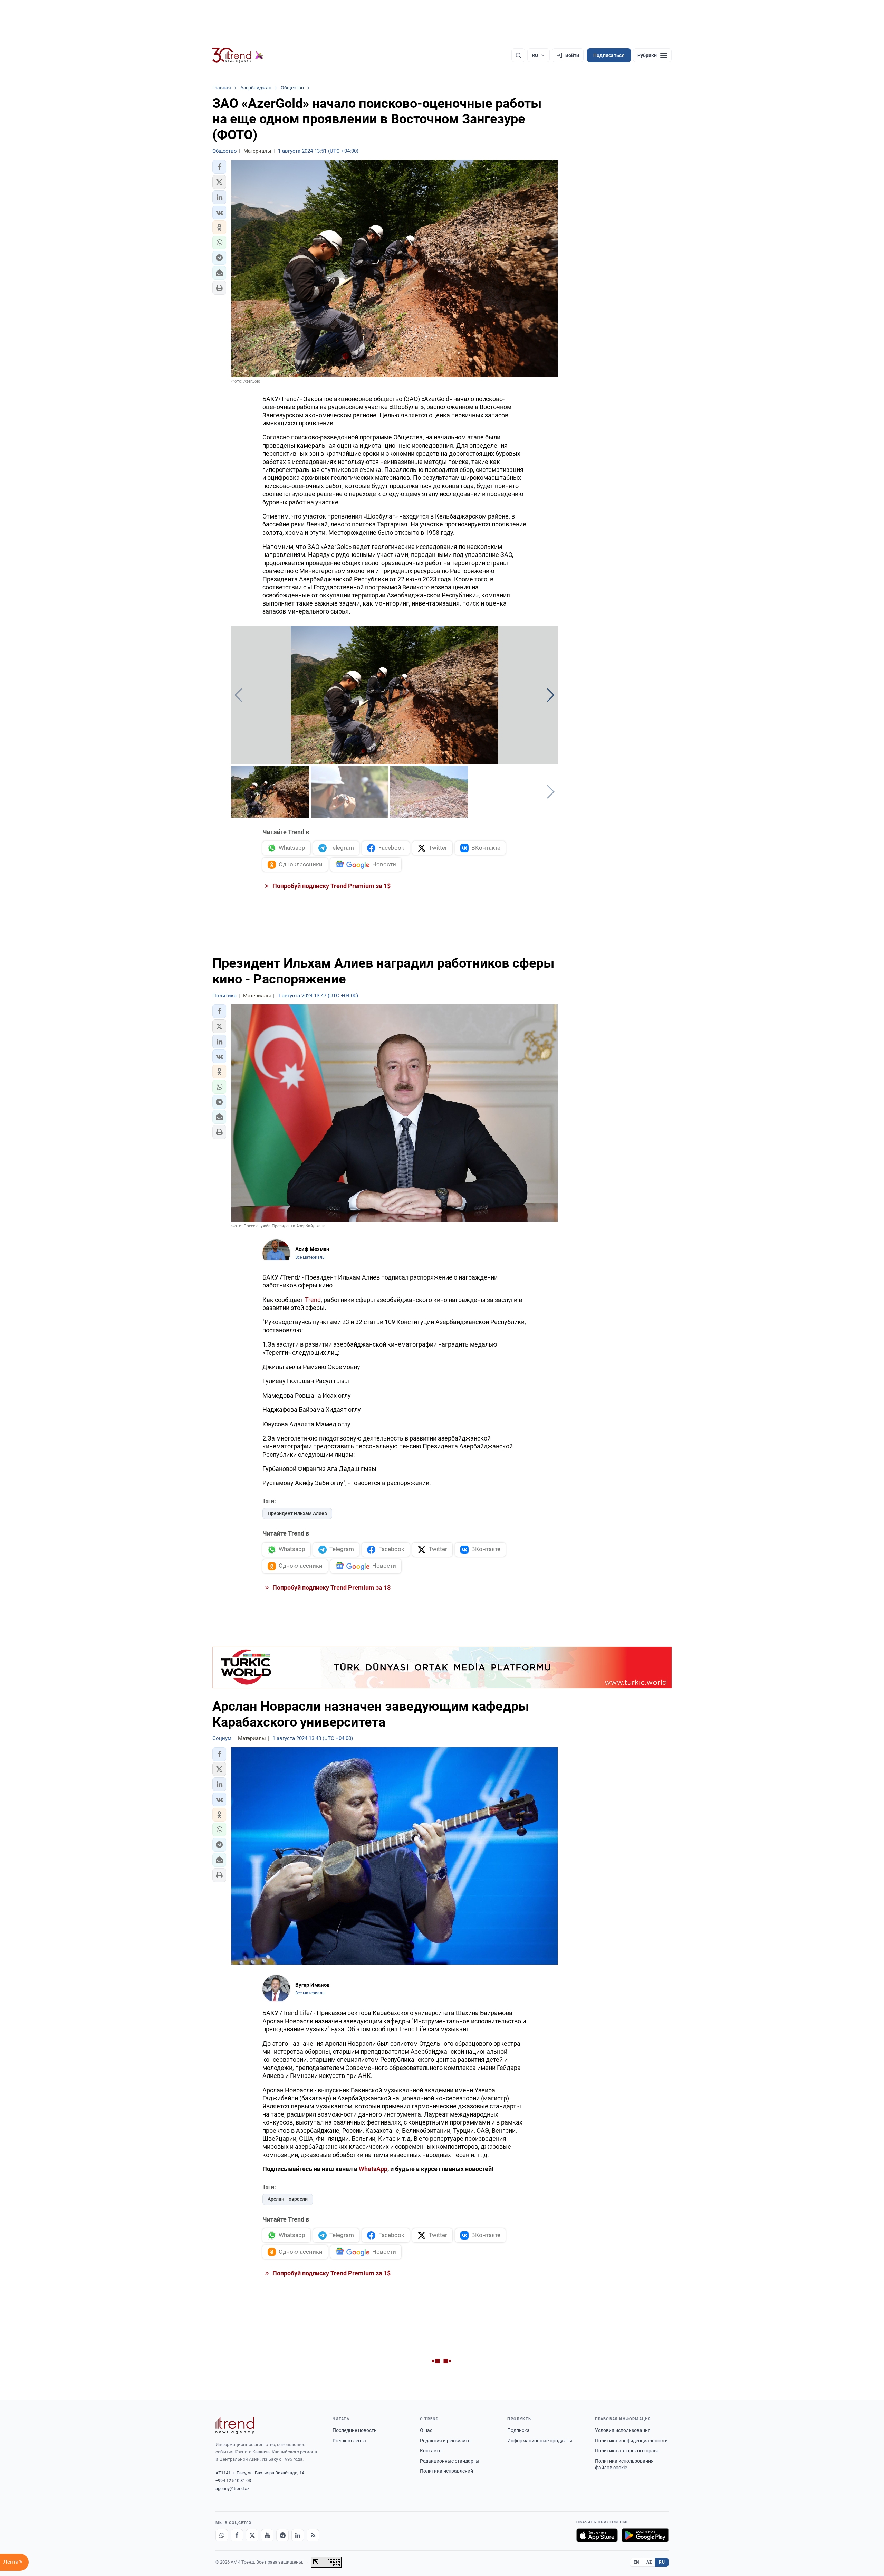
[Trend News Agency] (235, 2425)
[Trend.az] (238, 55)
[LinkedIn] (298, 2535)
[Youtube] (267, 2535)
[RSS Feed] (313, 2535)
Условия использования (623, 2430)
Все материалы (310, 1257)
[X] (252, 2535)
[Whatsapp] (222, 2535)
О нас (426, 2430)
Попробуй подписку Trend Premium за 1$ (331, 886)
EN (636, 2562)
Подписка (518, 2430)
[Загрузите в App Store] (597, 2535)
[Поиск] (518, 55)
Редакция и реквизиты (446, 2441)
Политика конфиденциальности (631, 2441)
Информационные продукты (540, 2441)
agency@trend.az (232, 2488)
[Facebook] (237, 2535)
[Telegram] (282, 2535)
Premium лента (349, 2441)
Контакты (431, 2451)
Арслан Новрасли (288, 2199)
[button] (219, 167)
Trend (313, 1300)
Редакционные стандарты (450, 2461)
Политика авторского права (627, 2451)
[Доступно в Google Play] (645, 2535)
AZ (649, 2562)
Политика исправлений (446, 2471)
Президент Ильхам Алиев (297, 1513)
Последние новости (355, 2430)
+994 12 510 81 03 (233, 2480)
